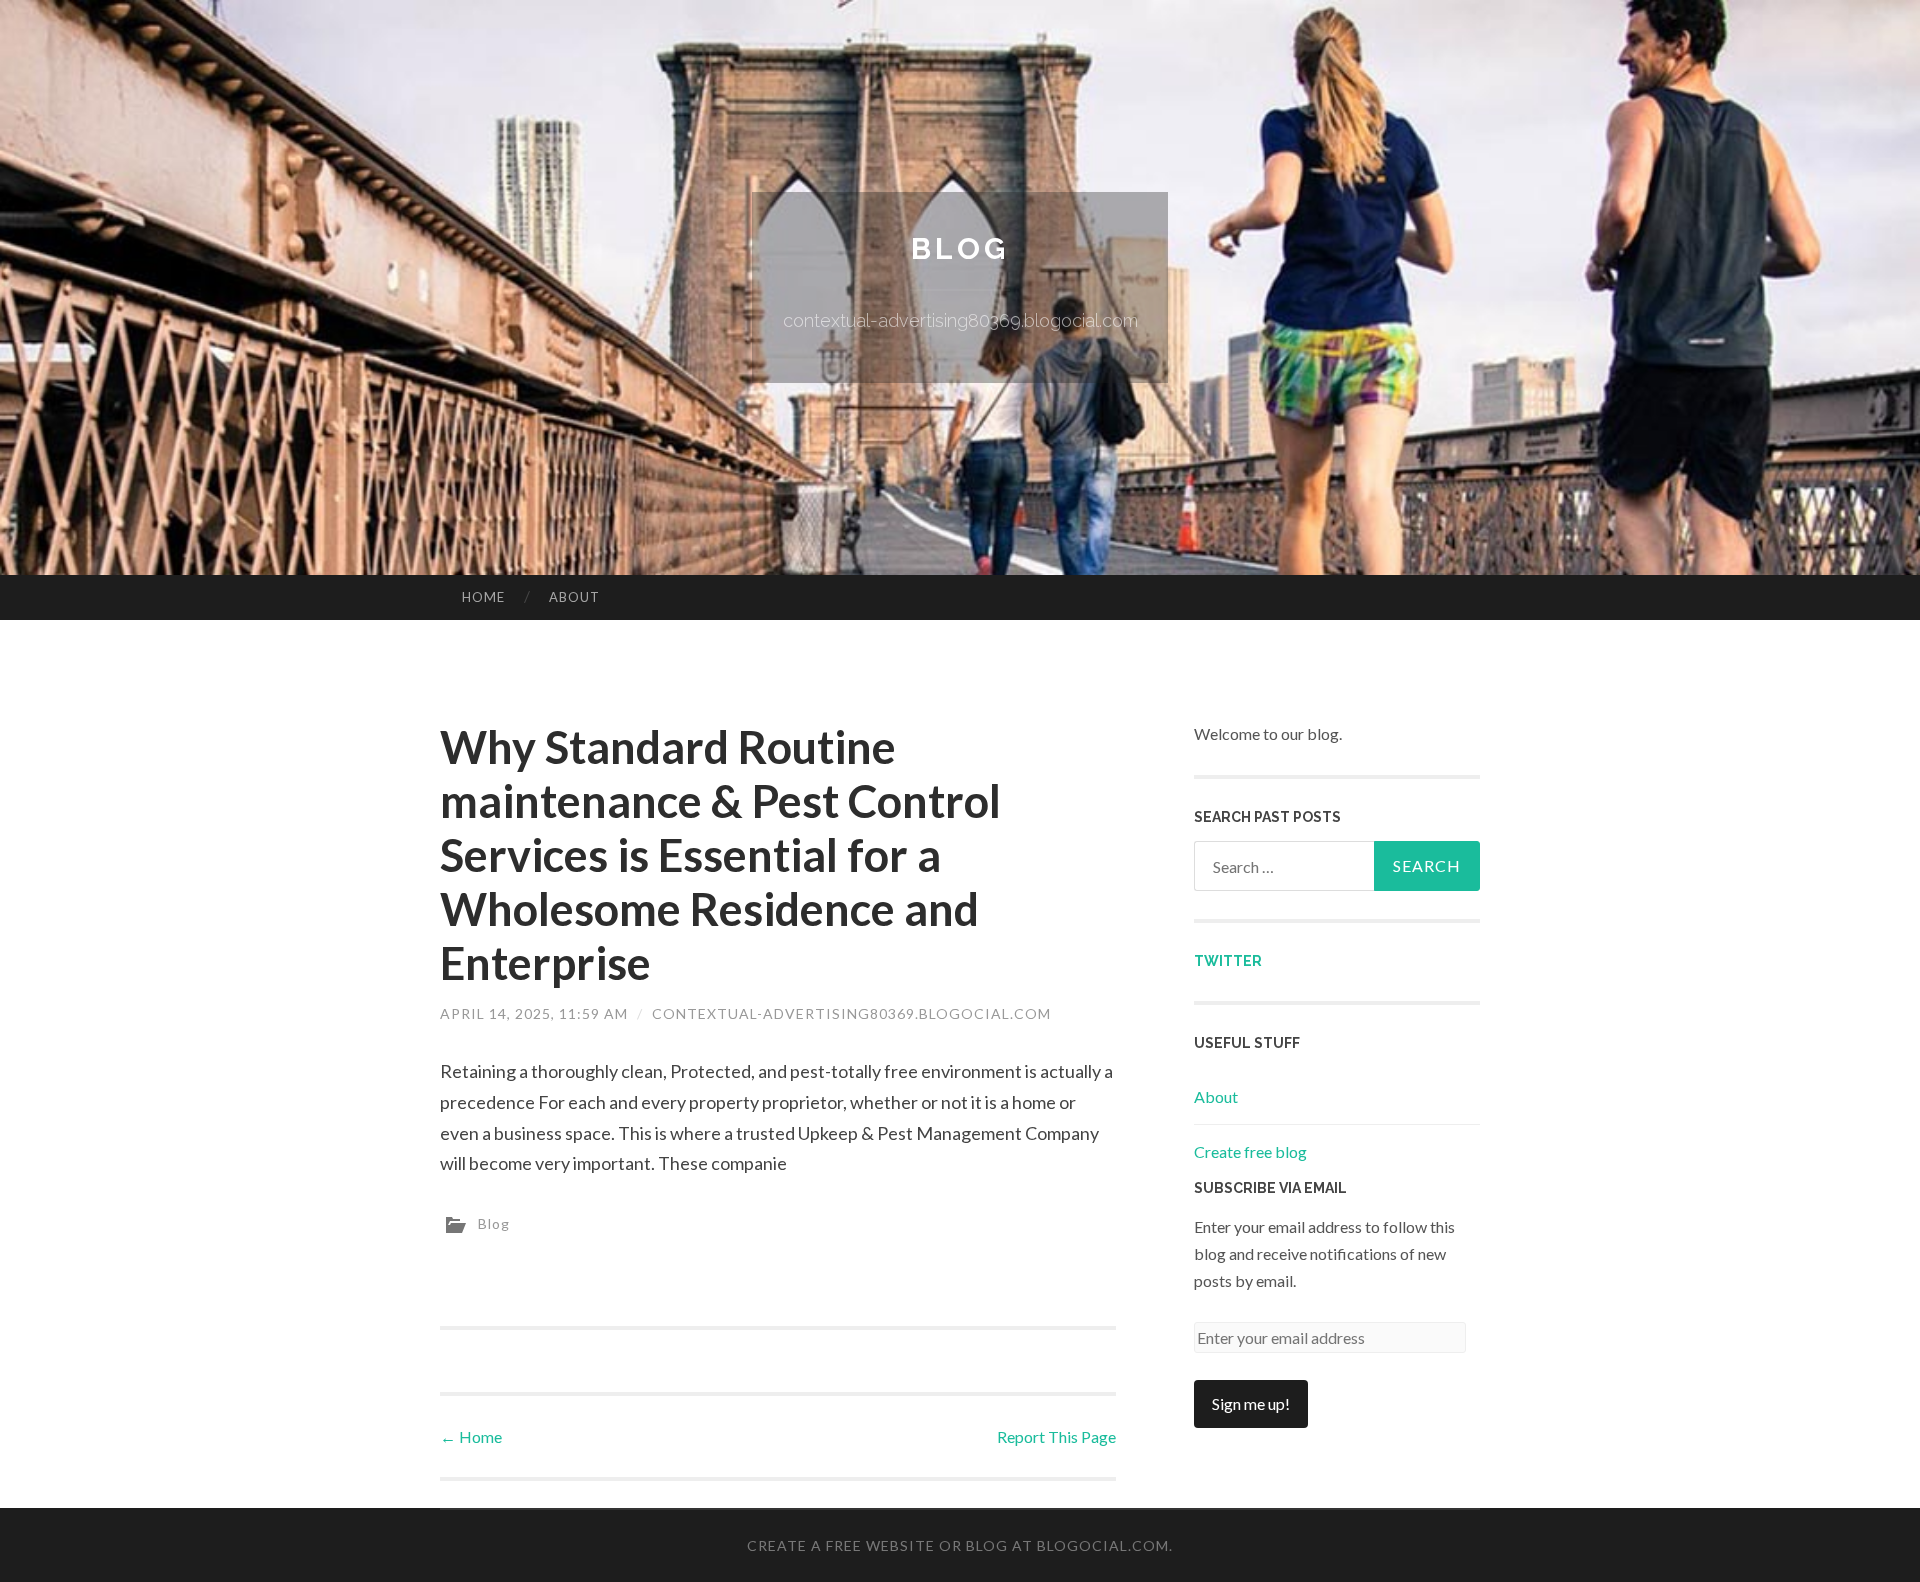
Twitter (1228, 961)
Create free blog (1250, 1151)
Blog (960, 248)
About (574, 597)
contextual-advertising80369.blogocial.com (851, 1013)
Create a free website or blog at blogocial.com (958, 1545)
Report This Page (1056, 1436)
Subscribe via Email (1270, 1188)
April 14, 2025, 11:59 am (534, 1013)
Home (483, 597)
